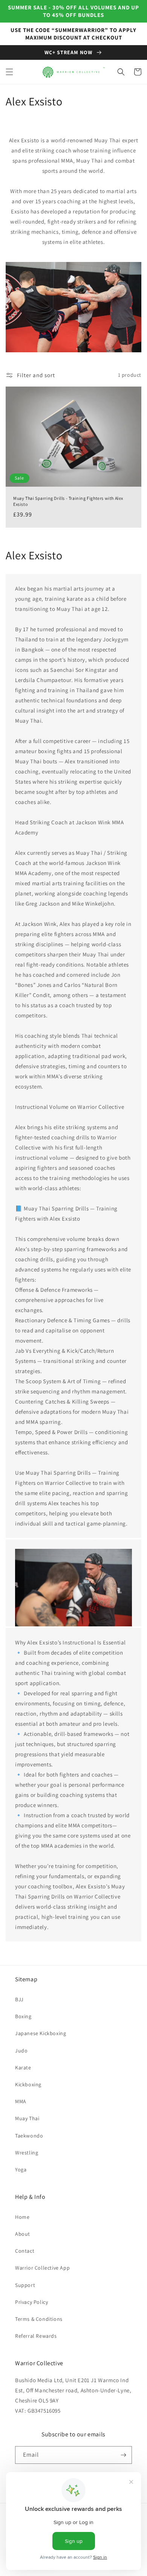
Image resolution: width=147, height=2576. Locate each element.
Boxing (23, 2016)
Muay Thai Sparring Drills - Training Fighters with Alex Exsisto (68, 501)
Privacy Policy (31, 2302)
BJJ (19, 1999)
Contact (25, 2251)
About (23, 2234)
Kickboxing (28, 2084)
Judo (21, 2051)
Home (22, 2217)
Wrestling (27, 2153)
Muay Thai (27, 2118)
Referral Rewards (36, 2336)
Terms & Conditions (39, 2319)
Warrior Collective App (42, 2268)
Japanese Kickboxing (41, 2033)
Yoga (21, 2170)
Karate (23, 2067)
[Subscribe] (123, 2455)
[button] (9, 72)
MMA (21, 2101)
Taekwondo (29, 2136)
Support (25, 2285)
